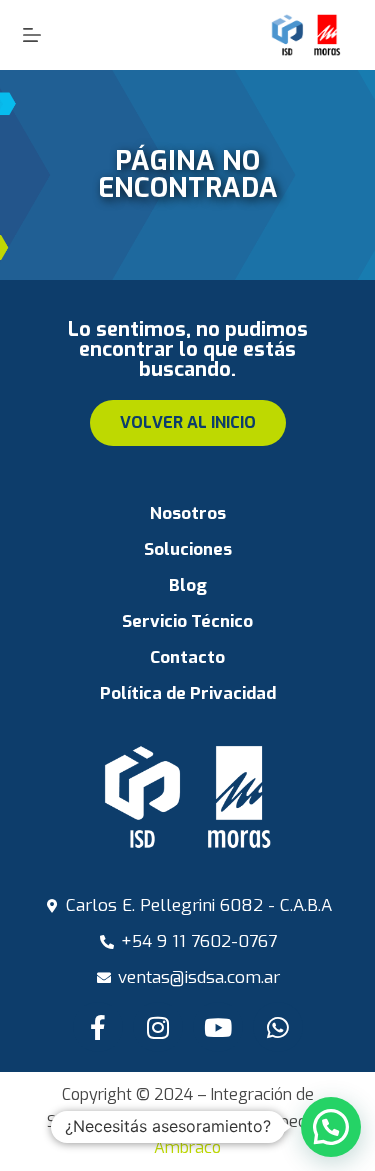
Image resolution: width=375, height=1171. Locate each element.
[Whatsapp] (278, 1027)
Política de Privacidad (188, 693)
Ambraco (187, 1147)
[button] (331, 1127)
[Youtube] (218, 1027)
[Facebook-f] (98, 1027)
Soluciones (188, 549)
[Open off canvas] (32, 35)
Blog (188, 585)
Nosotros (188, 513)
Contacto (187, 657)
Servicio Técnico (187, 621)
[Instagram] (158, 1027)
